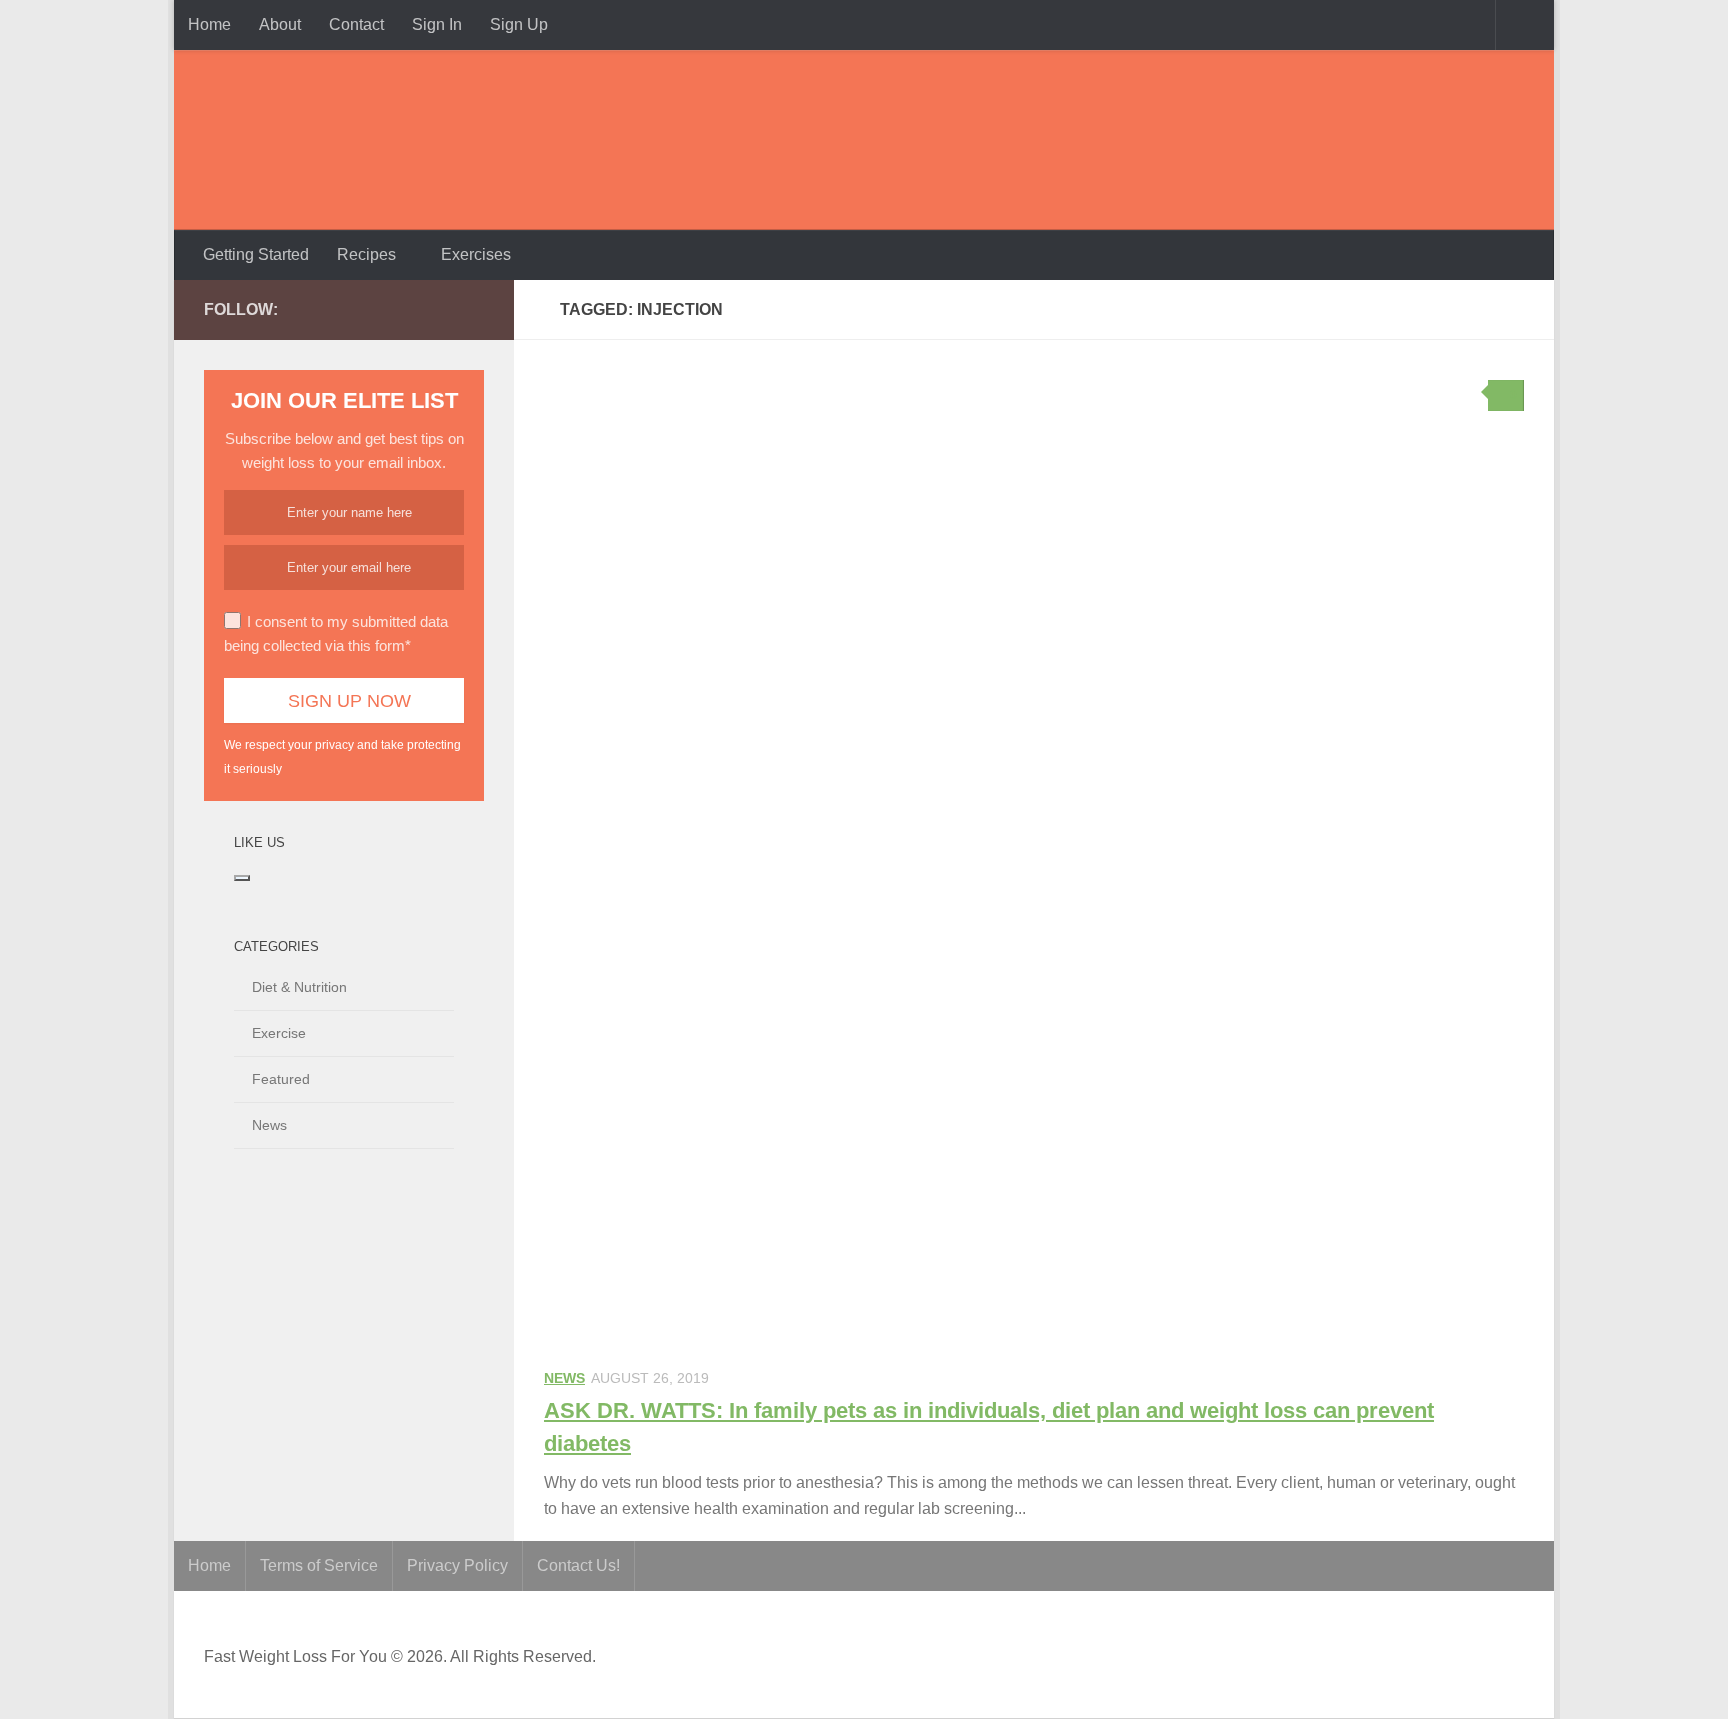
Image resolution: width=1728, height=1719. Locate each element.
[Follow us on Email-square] (472, 309)
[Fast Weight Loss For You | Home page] (329, 140)
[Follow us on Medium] (408, 309)
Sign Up (519, 24)
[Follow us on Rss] (440, 309)
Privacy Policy (457, 1565)
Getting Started (256, 254)
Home (209, 24)
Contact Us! (578, 1565)
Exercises (476, 254)
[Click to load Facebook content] (242, 878)
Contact (356, 24)
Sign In (437, 24)
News (564, 1378)
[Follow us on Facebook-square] (376, 309)
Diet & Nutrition (299, 987)
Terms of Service (319, 1565)
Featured (281, 1079)
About (280, 24)
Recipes (366, 254)
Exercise (279, 1033)
